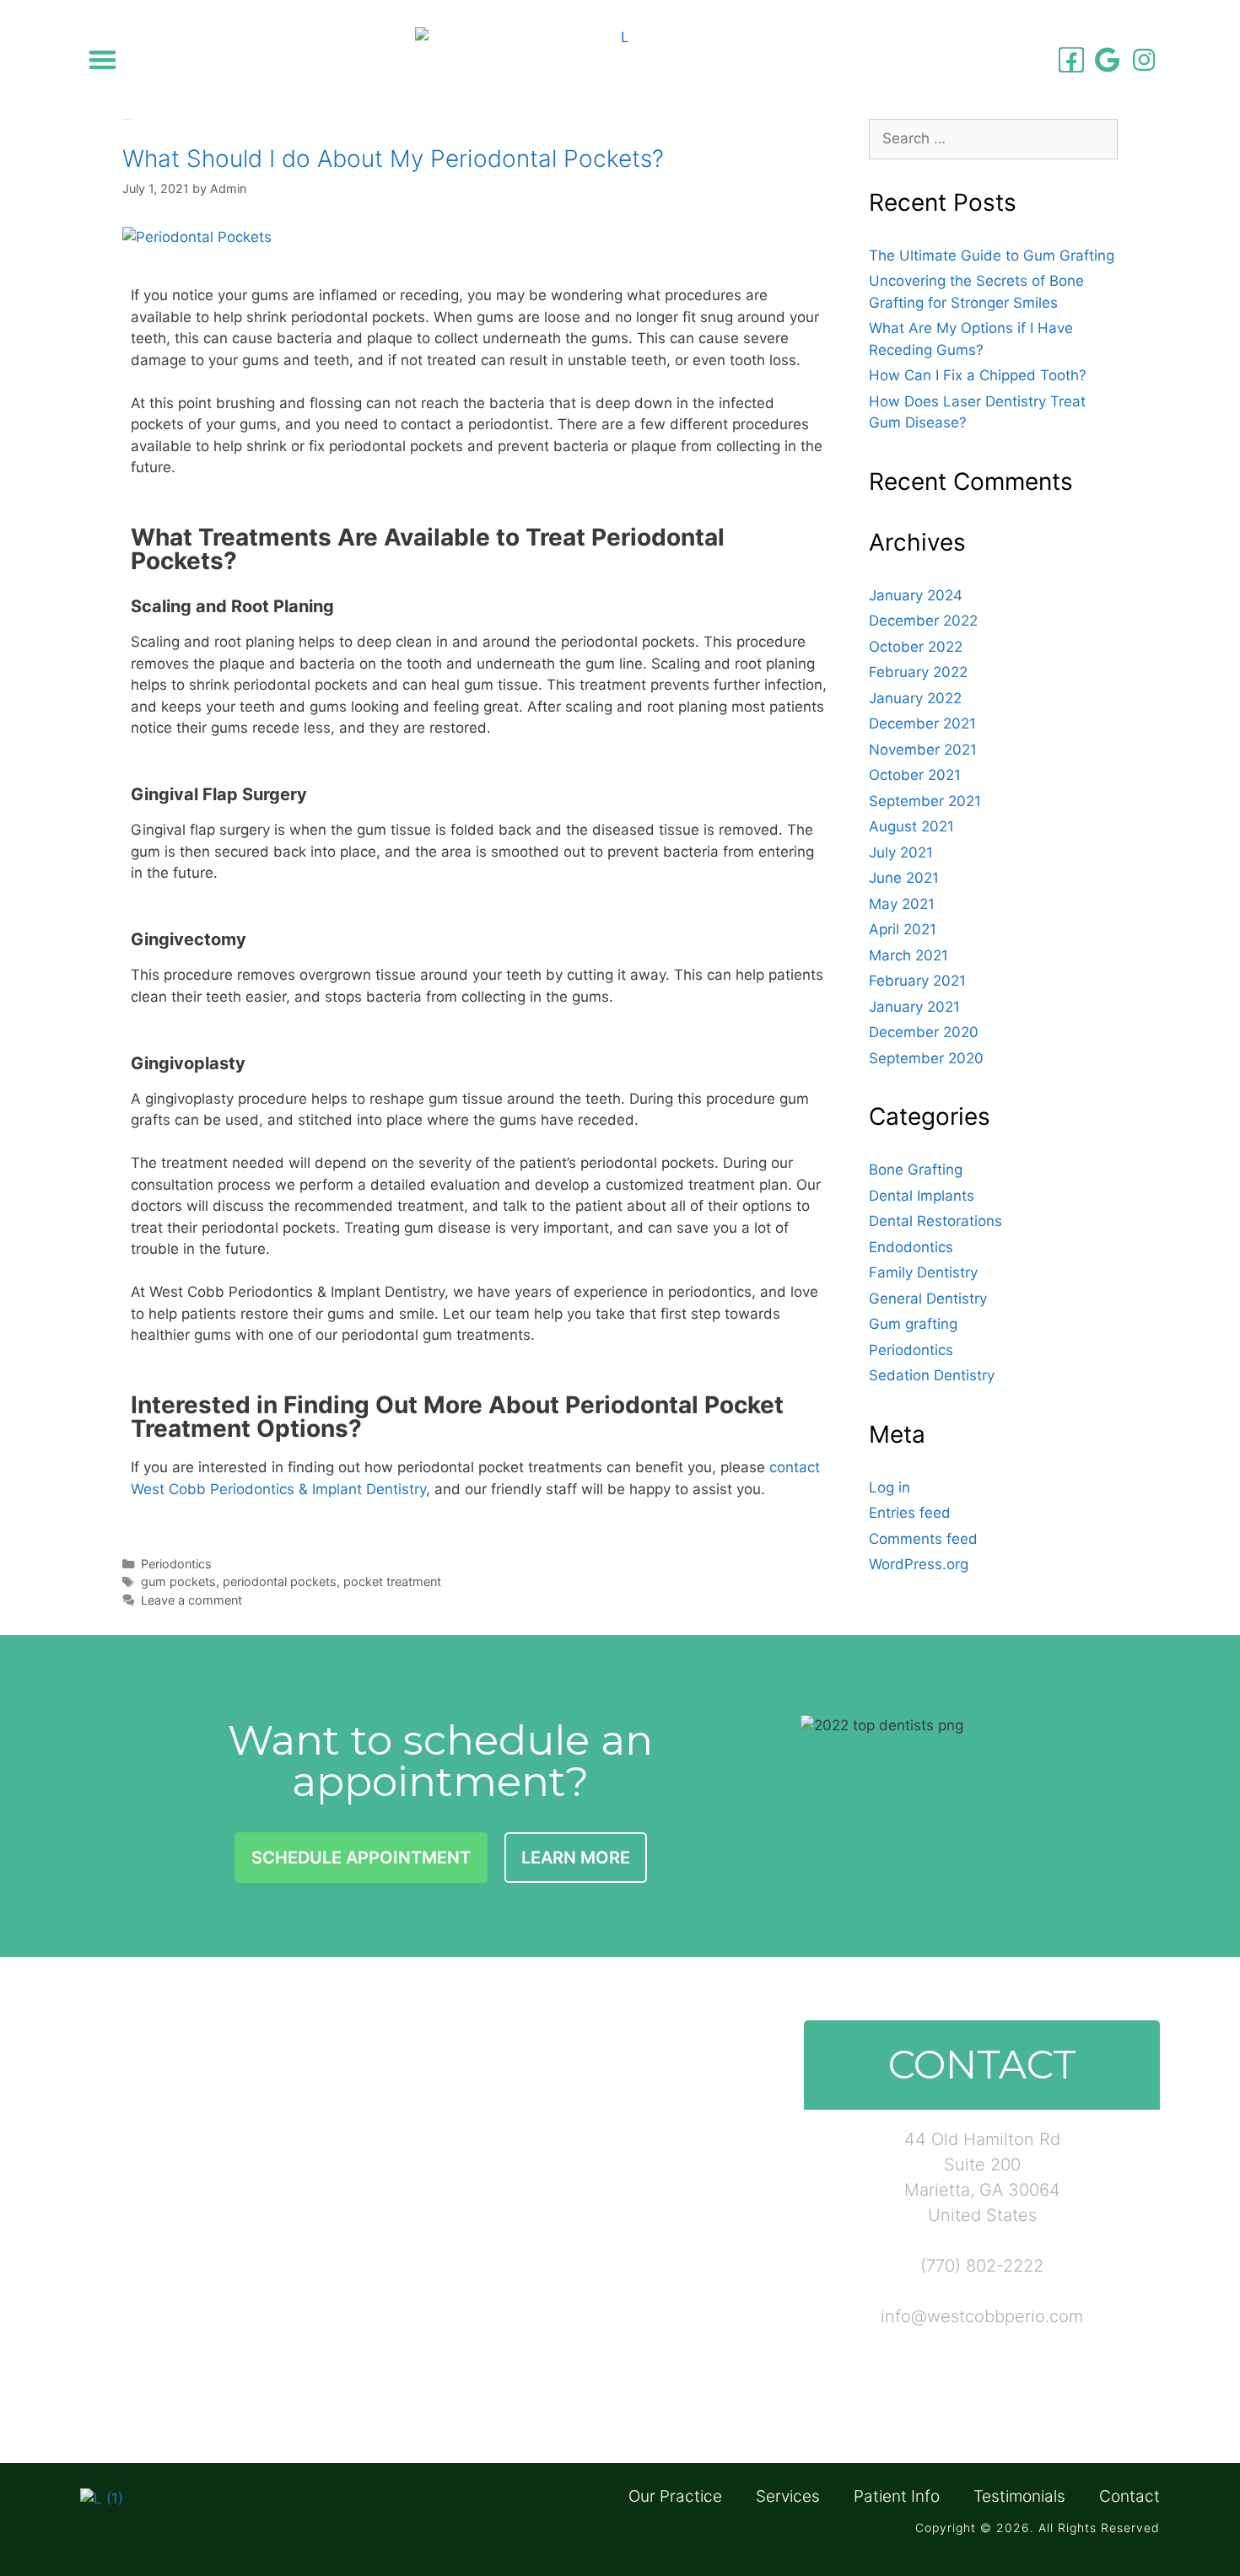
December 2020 (924, 1032)
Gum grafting (913, 1324)
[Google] (1108, 60)
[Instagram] (1144, 60)
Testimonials (1019, 2497)
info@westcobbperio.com (982, 2316)
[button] (102, 59)
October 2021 (915, 775)
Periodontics (176, 1564)
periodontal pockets (280, 1581)
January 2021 (914, 1007)
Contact (1129, 2497)
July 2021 (901, 852)
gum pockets (178, 1581)
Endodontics (911, 1247)
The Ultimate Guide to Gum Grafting (992, 255)
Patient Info (897, 2497)
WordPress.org (919, 1564)
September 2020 (926, 1058)
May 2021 (902, 904)
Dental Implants (922, 1196)
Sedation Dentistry (932, 1375)
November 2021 (923, 750)
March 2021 (908, 955)
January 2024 (916, 595)
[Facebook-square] (1071, 60)
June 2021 (904, 878)
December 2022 (923, 621)
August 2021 (911, 826)
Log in (890, 1487)
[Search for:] (993, 138)
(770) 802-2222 (982, 2266)
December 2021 (922, 723)
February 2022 (918, 672)
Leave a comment (191, 1600)
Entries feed (910, 1513)
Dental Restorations (935, 1221)
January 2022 (915, 698)
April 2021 (903, 929)
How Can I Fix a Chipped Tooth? (978, 375)
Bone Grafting (916, 1170)
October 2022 (916, 647)
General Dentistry (928, 1299)
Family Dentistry (923, 1272)
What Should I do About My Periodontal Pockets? (393, 159)
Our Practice (675, 2497)
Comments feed (923, 1539)
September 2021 (925, 801)
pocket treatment (392, 1581)
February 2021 (917, 981)
